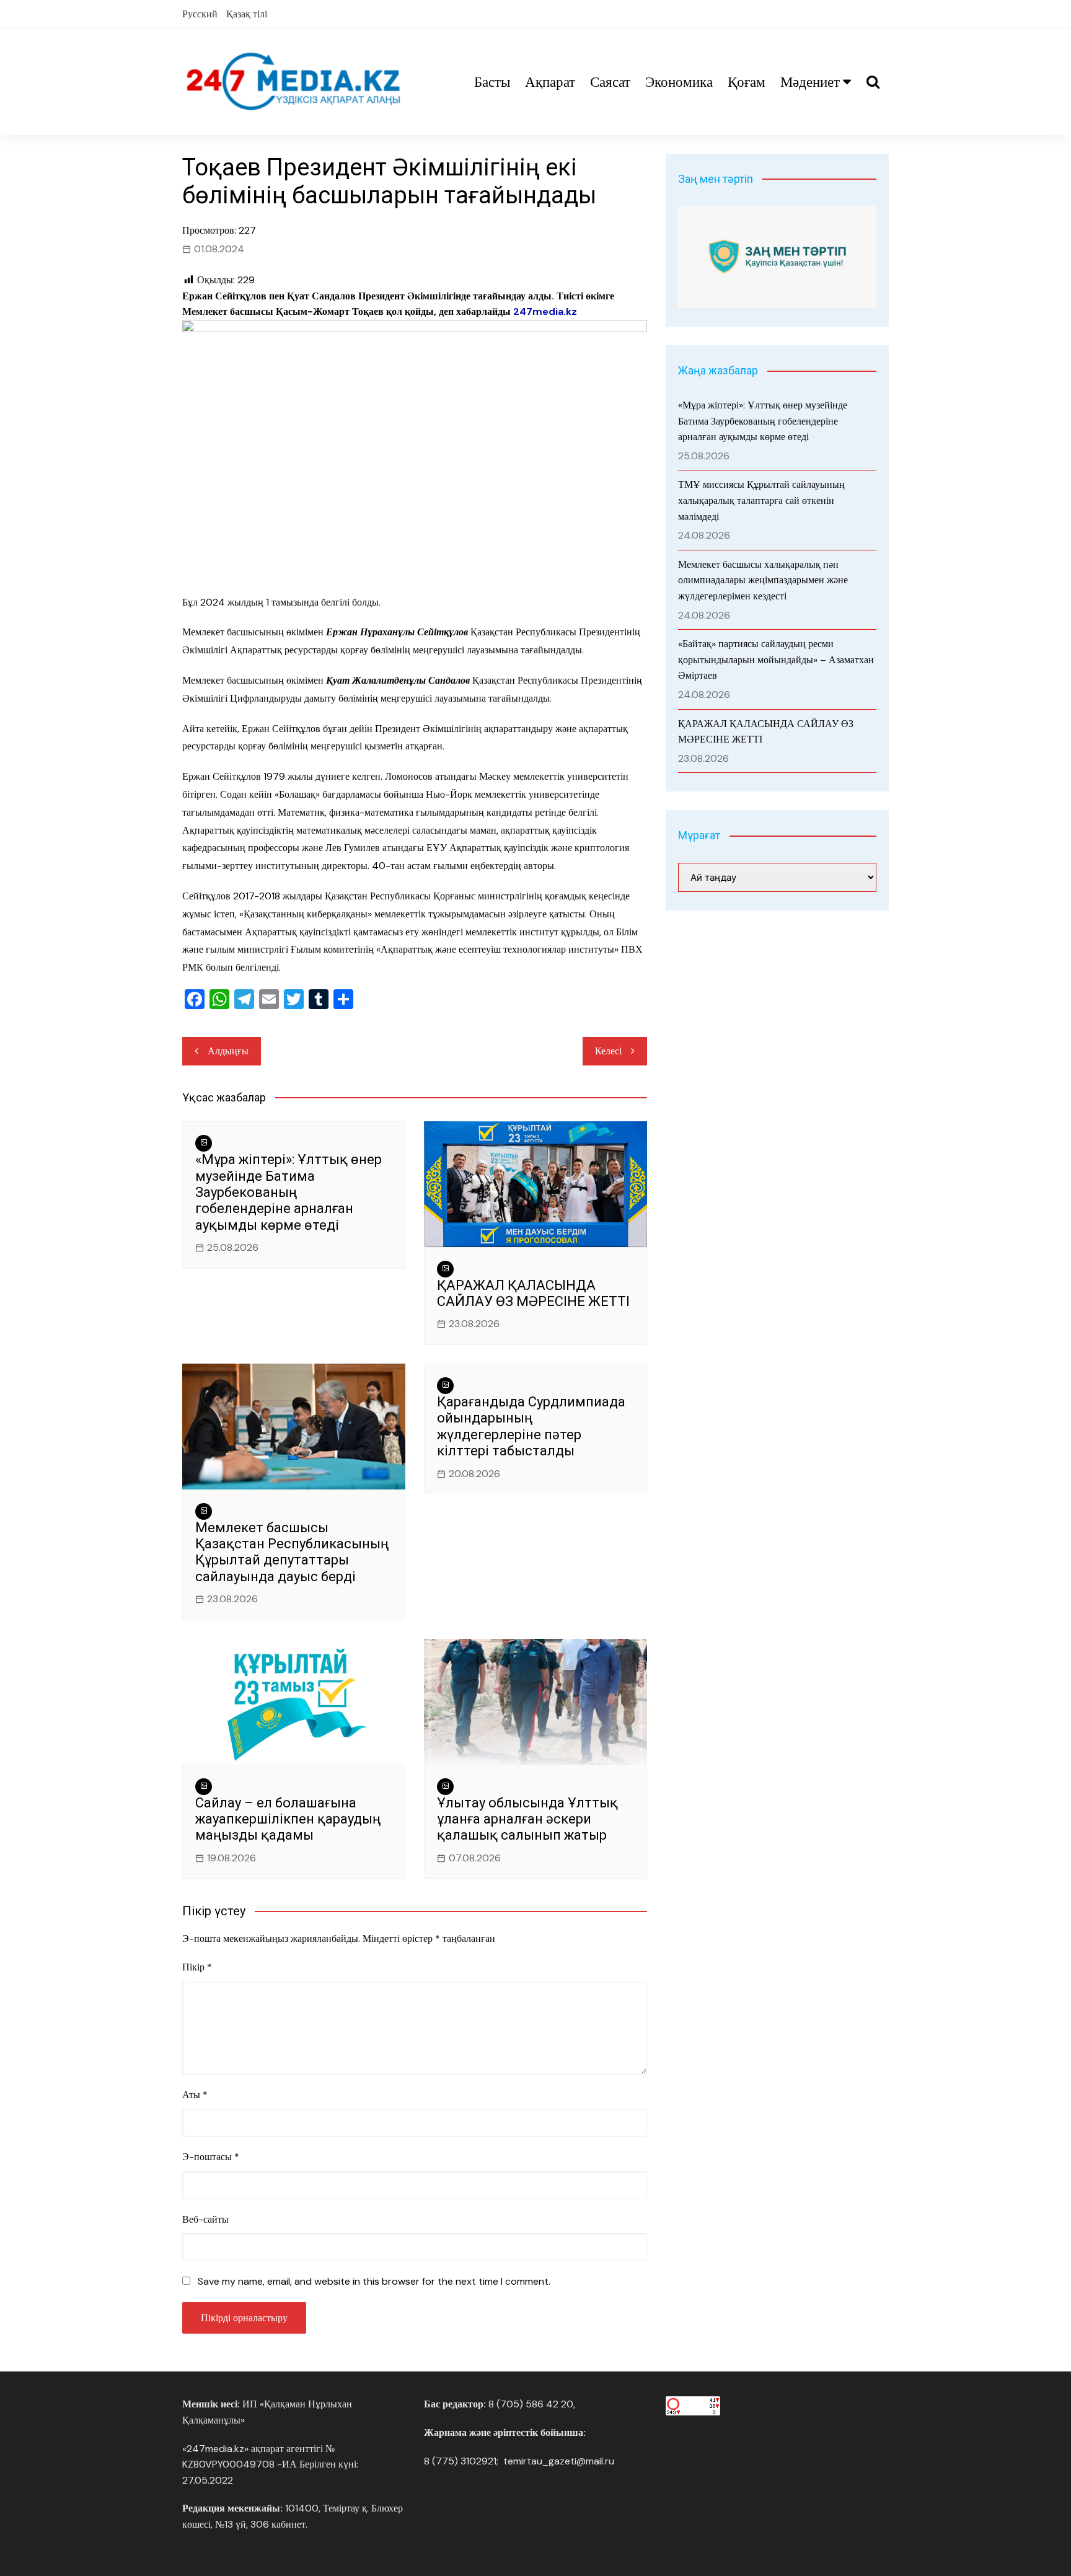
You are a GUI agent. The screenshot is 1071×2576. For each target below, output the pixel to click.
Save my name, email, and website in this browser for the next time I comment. (374, 2281)
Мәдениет (810, 82)
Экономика (679, 82)
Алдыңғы (228, 1051)
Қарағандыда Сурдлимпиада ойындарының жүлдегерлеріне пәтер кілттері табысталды (531, 1426)
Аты (195, 2095)
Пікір (197, 1967)
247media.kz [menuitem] (545, 311)
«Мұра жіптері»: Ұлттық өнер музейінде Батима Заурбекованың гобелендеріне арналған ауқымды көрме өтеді (289, 1192)
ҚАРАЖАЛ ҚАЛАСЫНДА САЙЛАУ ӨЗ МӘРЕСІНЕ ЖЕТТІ (533, 1293)
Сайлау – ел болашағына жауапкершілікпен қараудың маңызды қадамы (288, 1819)
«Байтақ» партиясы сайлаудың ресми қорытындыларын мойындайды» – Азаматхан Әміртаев (776, 659)
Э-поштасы (211, 2157)
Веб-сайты (205, 2219)
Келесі (608, 1051)
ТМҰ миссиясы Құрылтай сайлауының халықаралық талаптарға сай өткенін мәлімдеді (761, 500)
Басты (492, 82)
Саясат (610, 82)
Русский (200, 14)
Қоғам (747, 82)
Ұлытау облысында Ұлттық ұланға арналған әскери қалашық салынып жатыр (527, 1819)
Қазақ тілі (247, 14)
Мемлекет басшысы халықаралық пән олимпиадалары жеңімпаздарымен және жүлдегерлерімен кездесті (763, 580)
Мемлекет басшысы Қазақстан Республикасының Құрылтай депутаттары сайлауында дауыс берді (292, 1552)
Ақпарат (550, 82)
